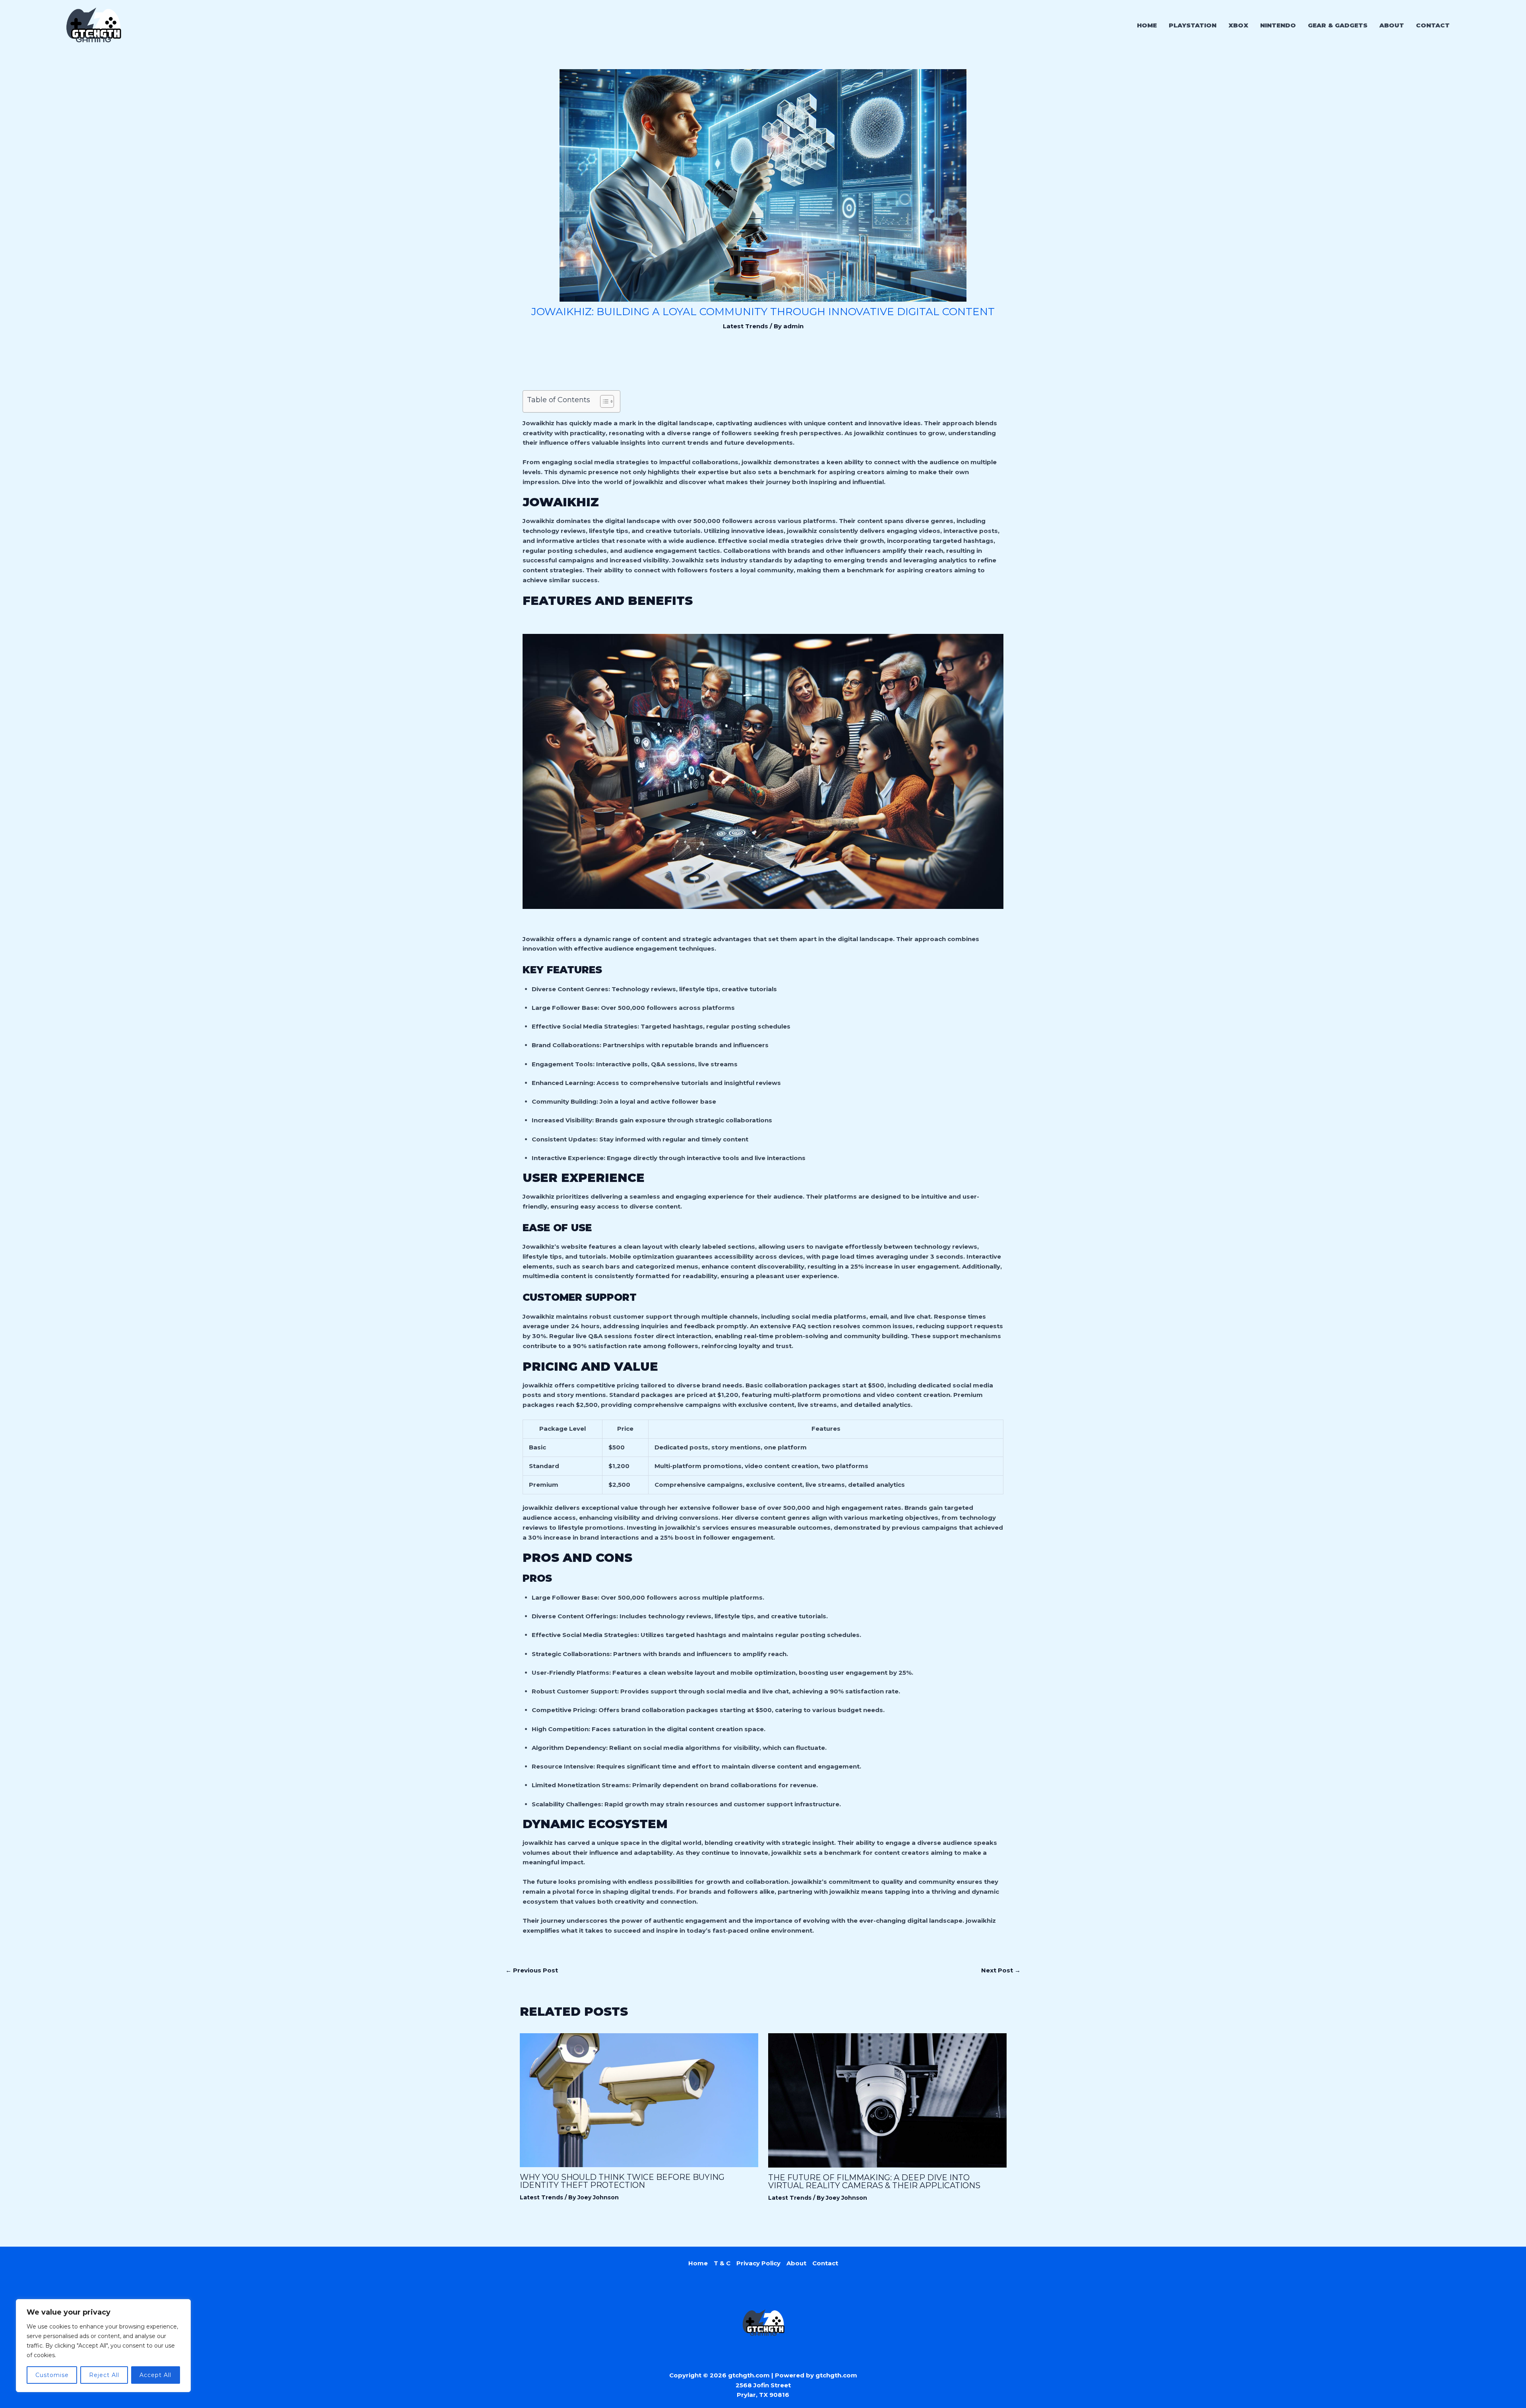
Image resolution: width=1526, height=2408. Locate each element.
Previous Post (532, 1970)
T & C (722, 2263)
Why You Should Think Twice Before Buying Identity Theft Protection (622, 2181)
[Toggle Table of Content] (603, 401)
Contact (825, 2263)
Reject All (104, 2375)
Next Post (1001, 1970)
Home (698, 2263)
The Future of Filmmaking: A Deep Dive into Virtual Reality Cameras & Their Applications (874, 2181)
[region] (103, 2346)
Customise (52, 2375)
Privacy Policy (758, 2263)
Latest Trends (746, 326)
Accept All (155, 2375)
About (796, 2263)
